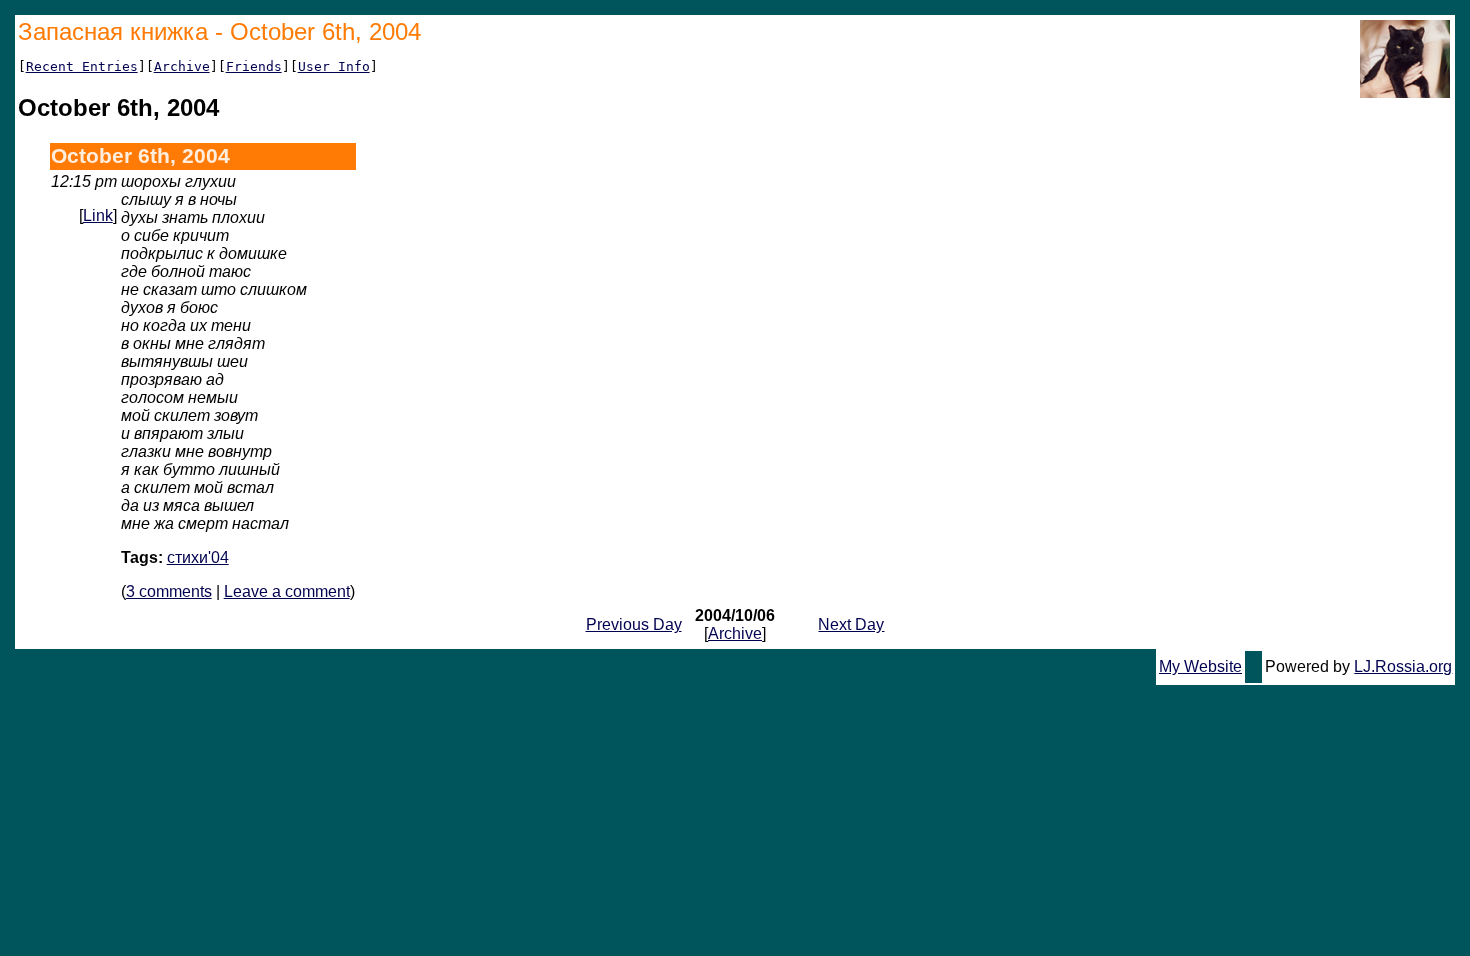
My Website (1200, 666)
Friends (254, 66)
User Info (334, 66)
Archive (182, 66)
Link (98, 215)
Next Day (851, 624)
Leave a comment (287, 591)
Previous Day (634, 624)
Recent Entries (82, 66)
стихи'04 (198, 557)
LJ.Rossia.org (1403, 666)
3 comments (169, 591)
